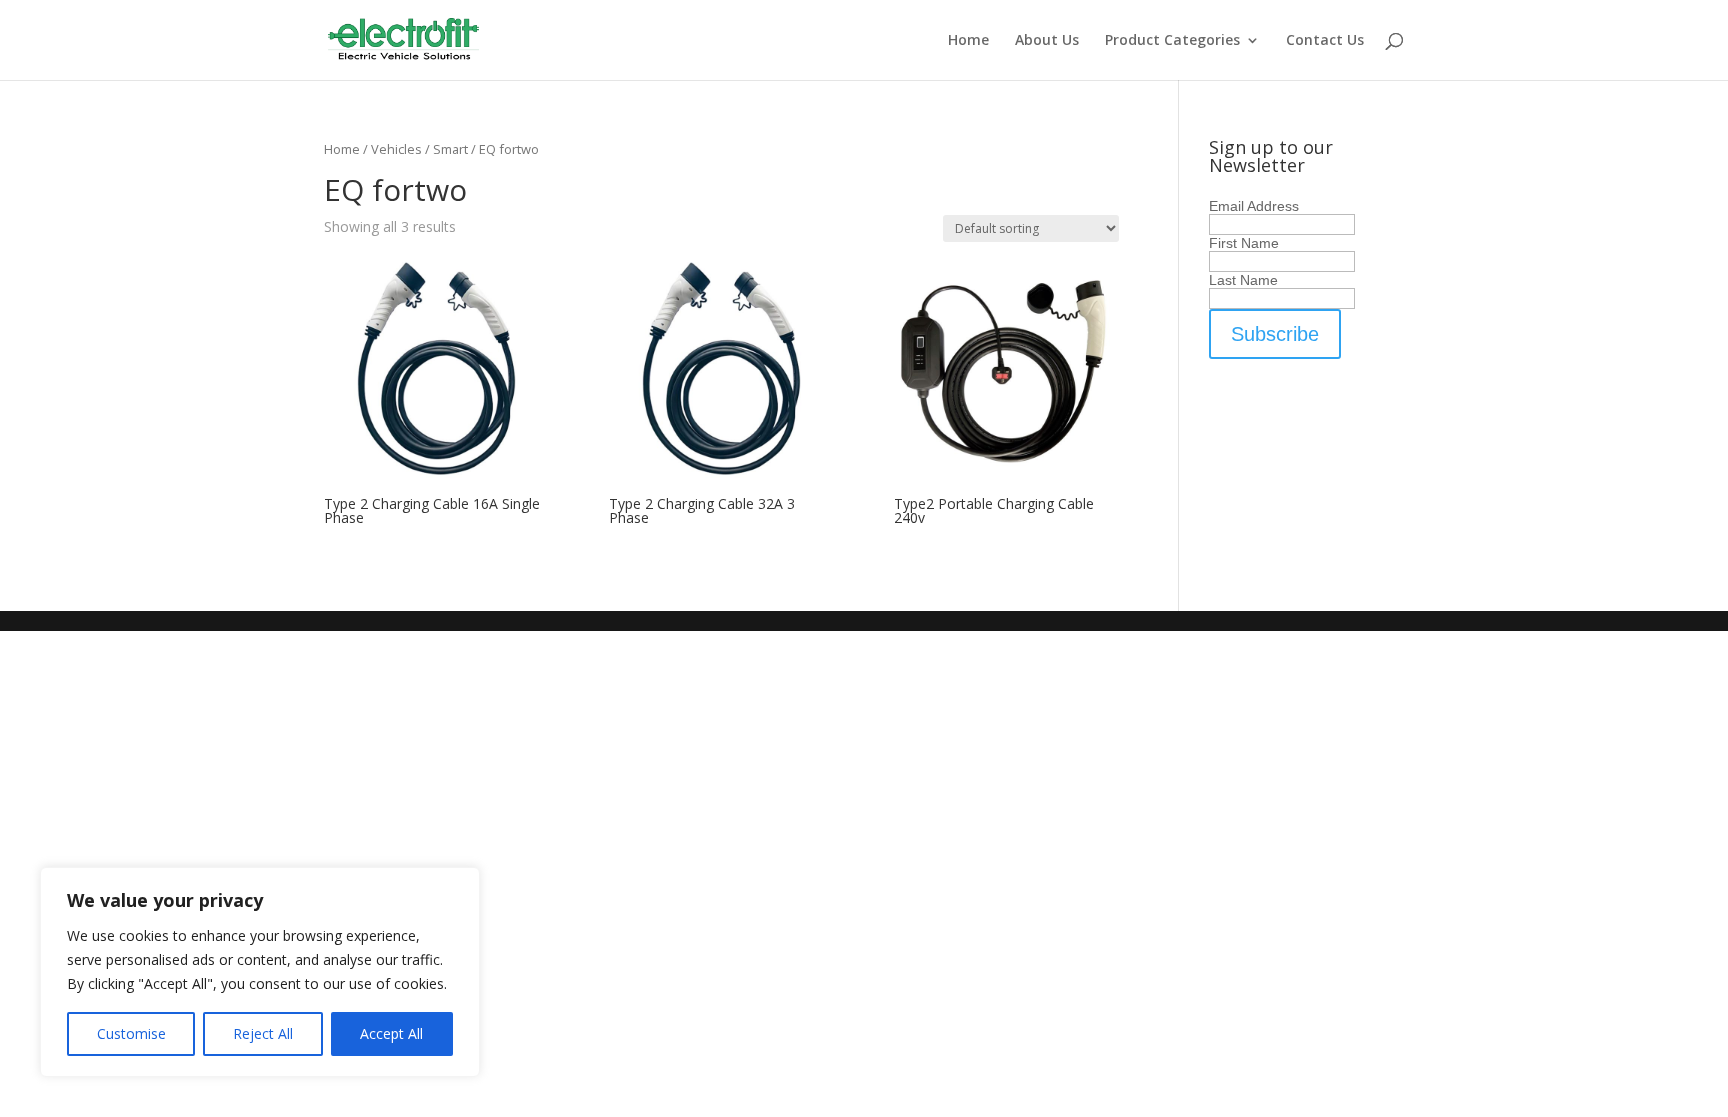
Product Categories (1172, 41)
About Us (1047, 41)
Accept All (391, 1033)
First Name (1244, 243)
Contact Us (1325, 41)
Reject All (263, 1033)
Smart (450, 149)
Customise (131, 1033)
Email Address (1254, 206)
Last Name (1243, 280)
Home (968, 41)
